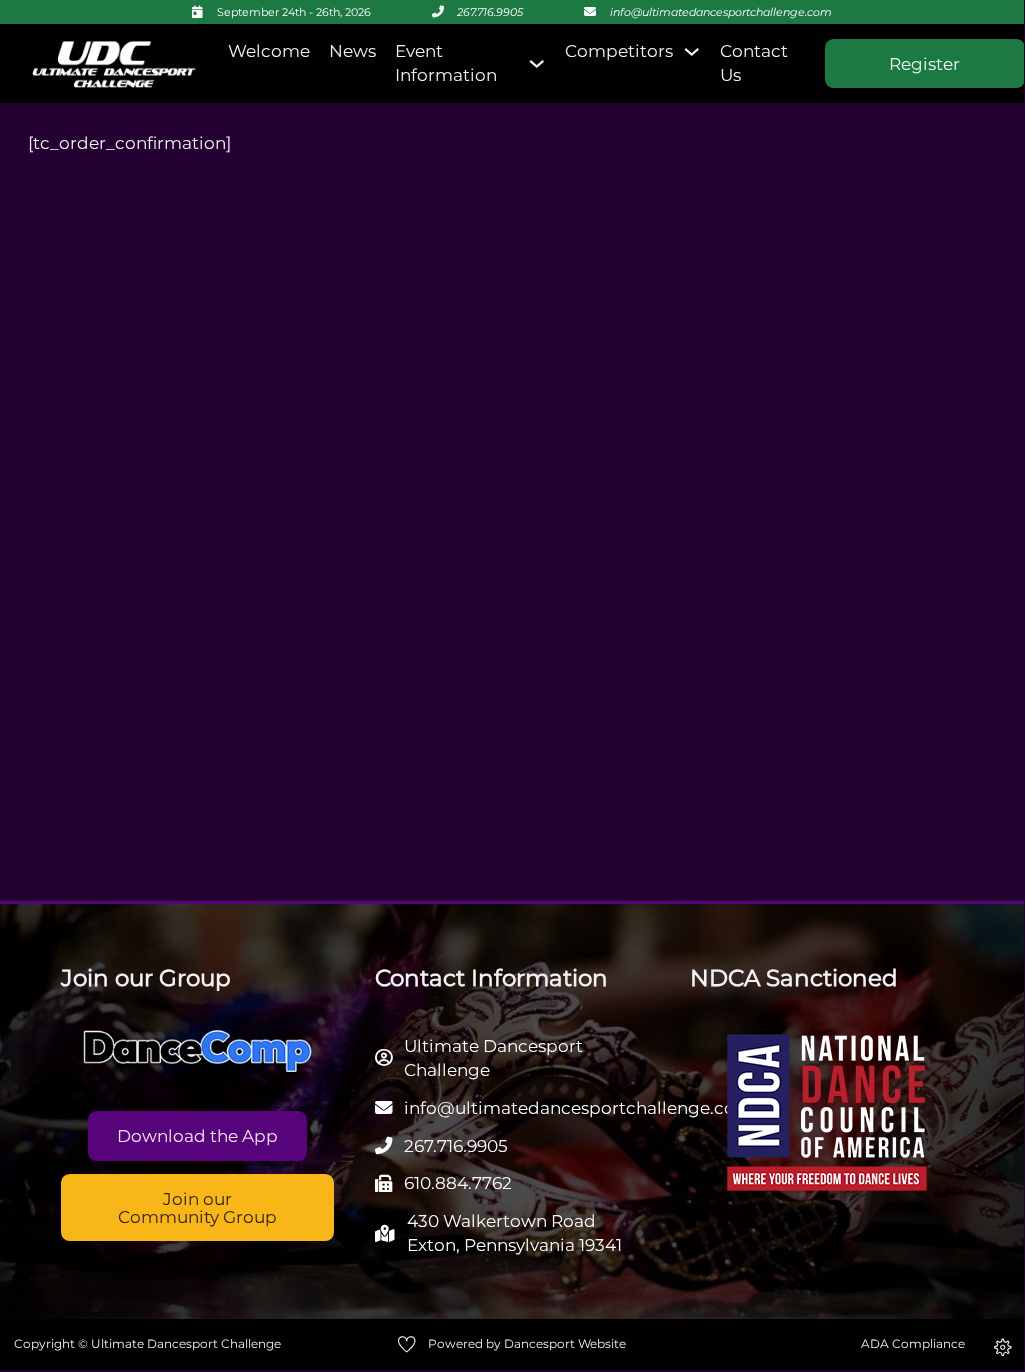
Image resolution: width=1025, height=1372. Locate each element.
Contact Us (754, 62)
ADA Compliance (913, 1343)
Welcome (269, 50)
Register (924, 63)
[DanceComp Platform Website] (197, 1051)
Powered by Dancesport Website (527, 1343)
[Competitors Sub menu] (691, 51)
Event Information (446, 62)
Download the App (197, 1135)
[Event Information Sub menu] (536, 63)
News (352, 50)
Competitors (619, 50)
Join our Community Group (197, 1207)
